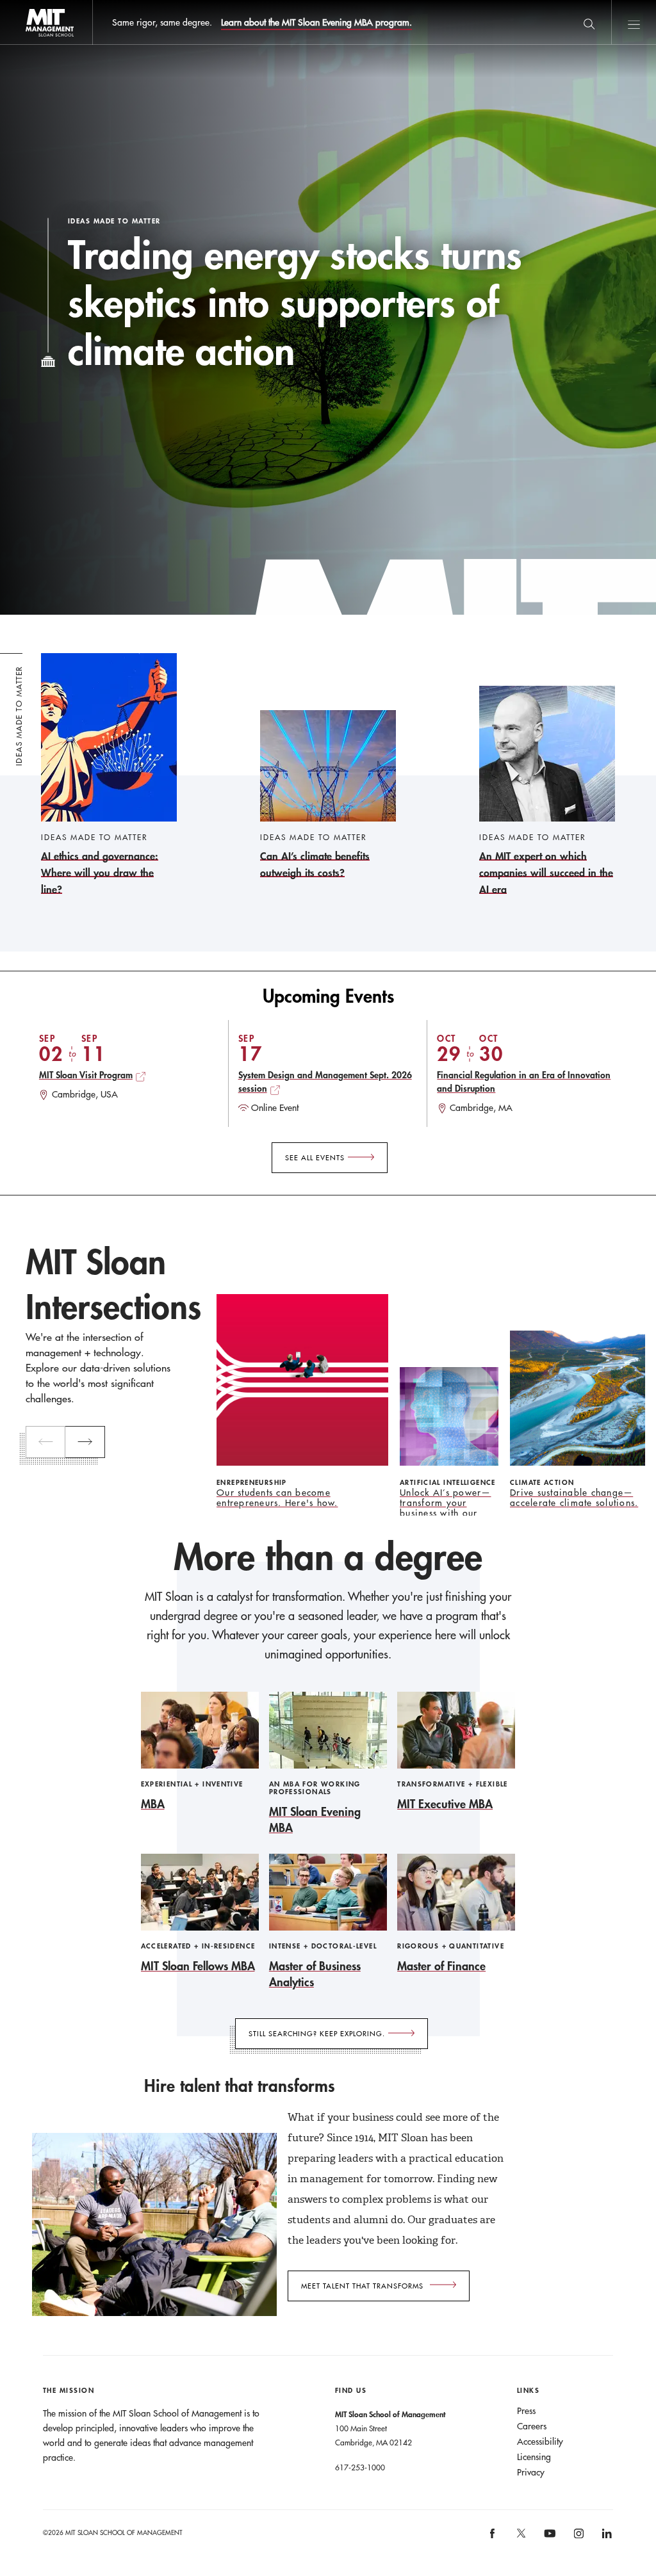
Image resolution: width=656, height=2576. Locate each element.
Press (526, 2411)
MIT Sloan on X (520, 2538)
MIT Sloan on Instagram (578, 2538)
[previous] (45, 1442)
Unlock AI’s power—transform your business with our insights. (446, 1508)
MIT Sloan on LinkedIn (606, 2538)
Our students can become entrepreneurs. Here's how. (277, 1498)
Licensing (534, 2457)
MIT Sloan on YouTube (548, 2540)
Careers (532, 2426)
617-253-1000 (360, 2467)
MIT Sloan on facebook (493, 2538)
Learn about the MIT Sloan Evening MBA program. (316, 22)
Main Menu (634, 22)
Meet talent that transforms (362, 2286)
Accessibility (540, 2442)
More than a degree (328, 1557)
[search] (589, 22)
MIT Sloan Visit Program (86, 1075)
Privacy (531, 2472)
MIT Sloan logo (32, 45)
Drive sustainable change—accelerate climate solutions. (574, 1498)
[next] (85, 1442)
